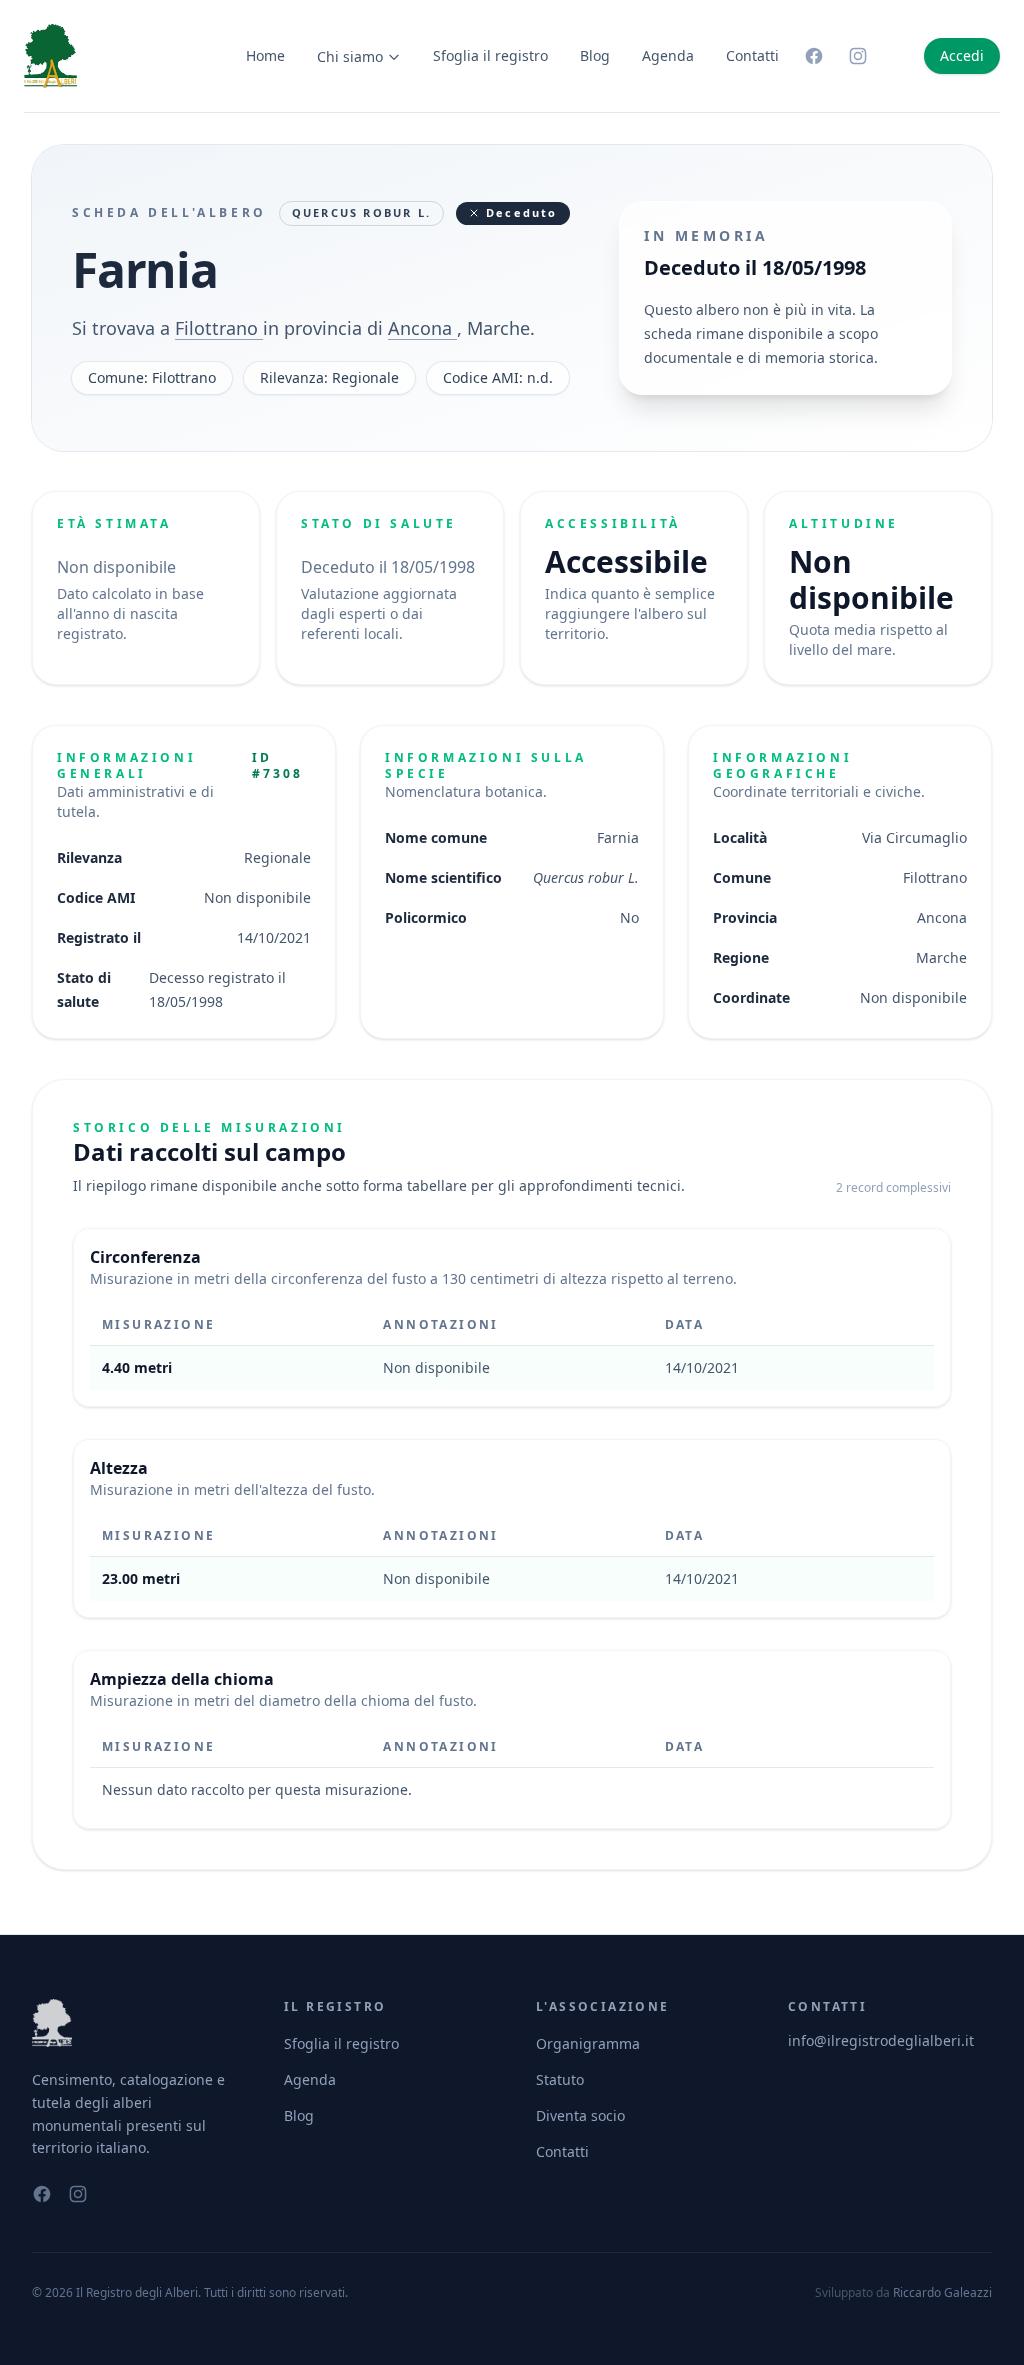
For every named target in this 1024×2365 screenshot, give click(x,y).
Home (265, 55)
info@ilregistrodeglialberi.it (881, 2040)
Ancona (422, 328)
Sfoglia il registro (490, 55)
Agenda (668, 55)
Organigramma (588, 2043)
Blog (595, 55)
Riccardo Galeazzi (942, 2292)
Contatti (752, 55)
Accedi (962, 55)
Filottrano (219, 328)
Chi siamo (350, 56)
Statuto (560, 2079)
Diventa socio (580, 2115)
